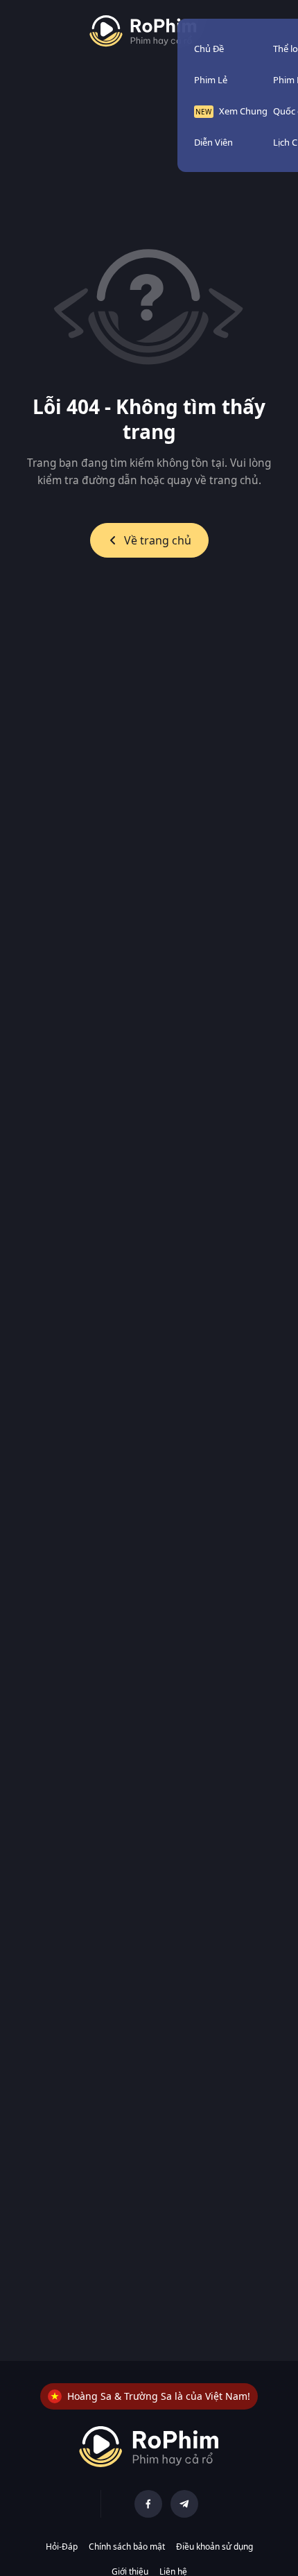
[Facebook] (148, 2504)
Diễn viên (213, 142)
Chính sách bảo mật (127, 2547)
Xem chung (243, 111)
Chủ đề (209, 49)
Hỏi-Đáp (62, 2547)
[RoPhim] (143, 31)
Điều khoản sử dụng (214, 2547)
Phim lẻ (211, 80)
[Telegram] (184, 2504)
